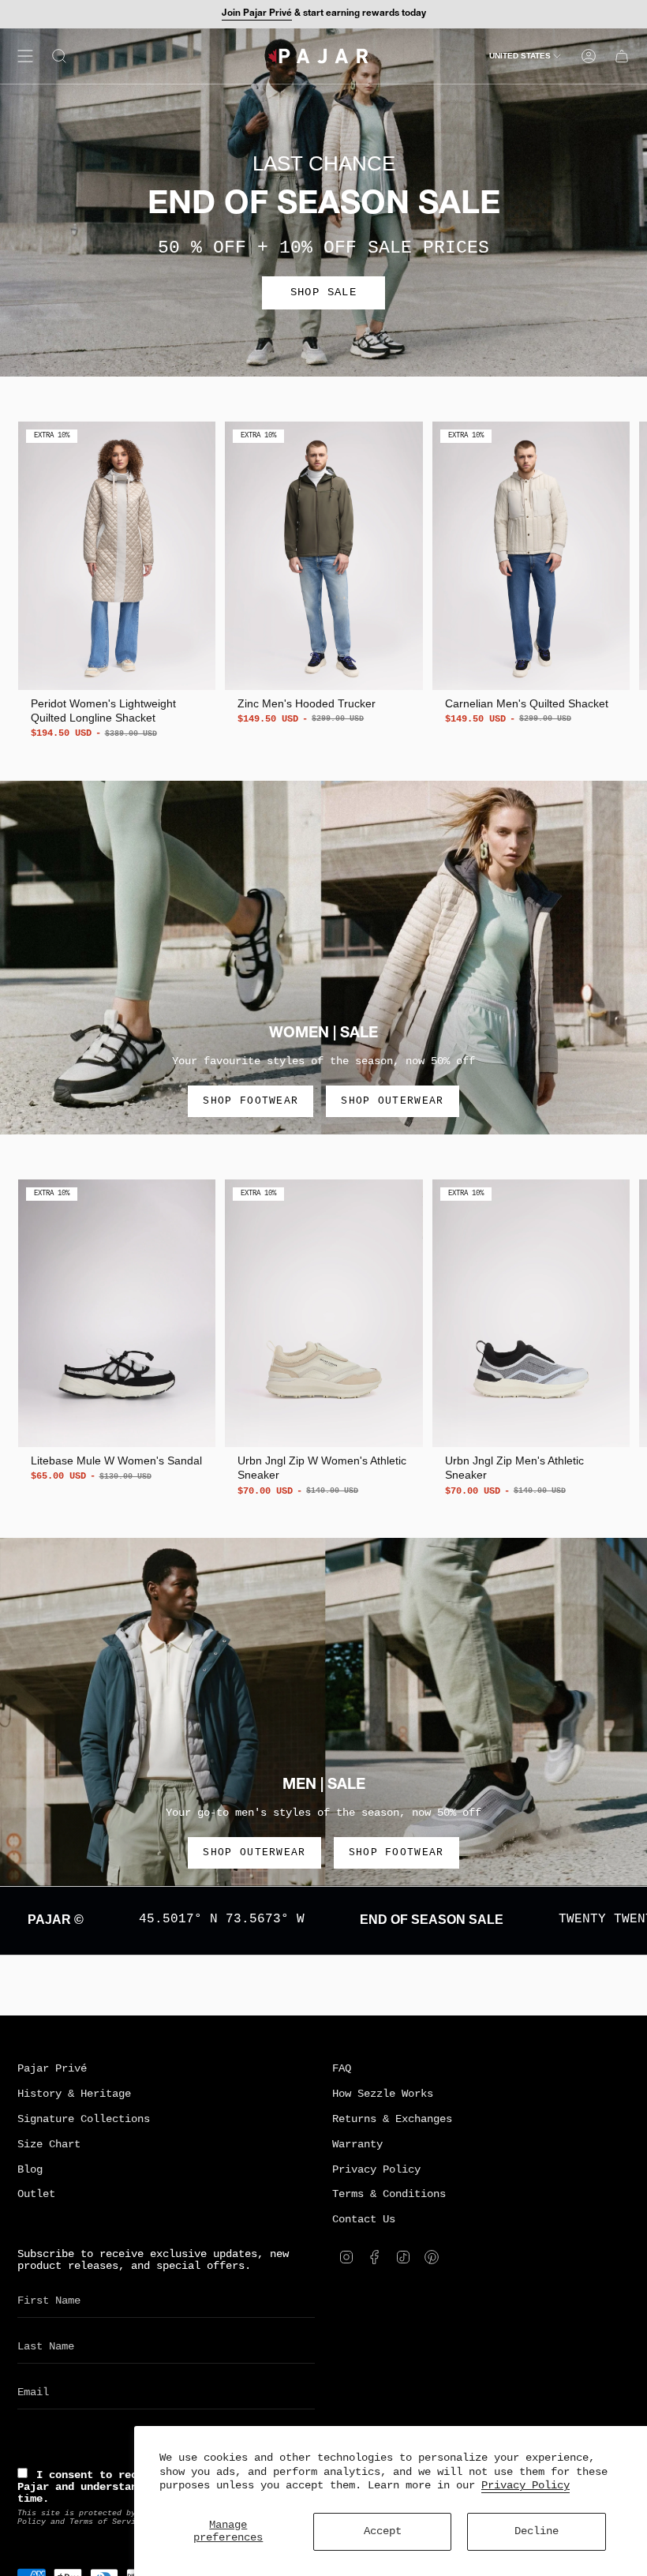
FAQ (342, 2069)
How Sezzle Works (383, 2094)
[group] (117, 581)
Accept (383, 2531)
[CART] (622, 56)
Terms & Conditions (389, 2194)
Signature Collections (84, 2119)
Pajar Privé (52, 2069)
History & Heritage (74, 2094)
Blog (30, 2170)
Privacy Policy (525, 2486)
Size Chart (49, 2145)
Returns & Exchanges (392, 2119)
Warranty (357, 2145)
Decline (537, 2531)
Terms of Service (107, 2522)
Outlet (36, 2194)
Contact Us (364, 2220)
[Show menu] (25, 56)
